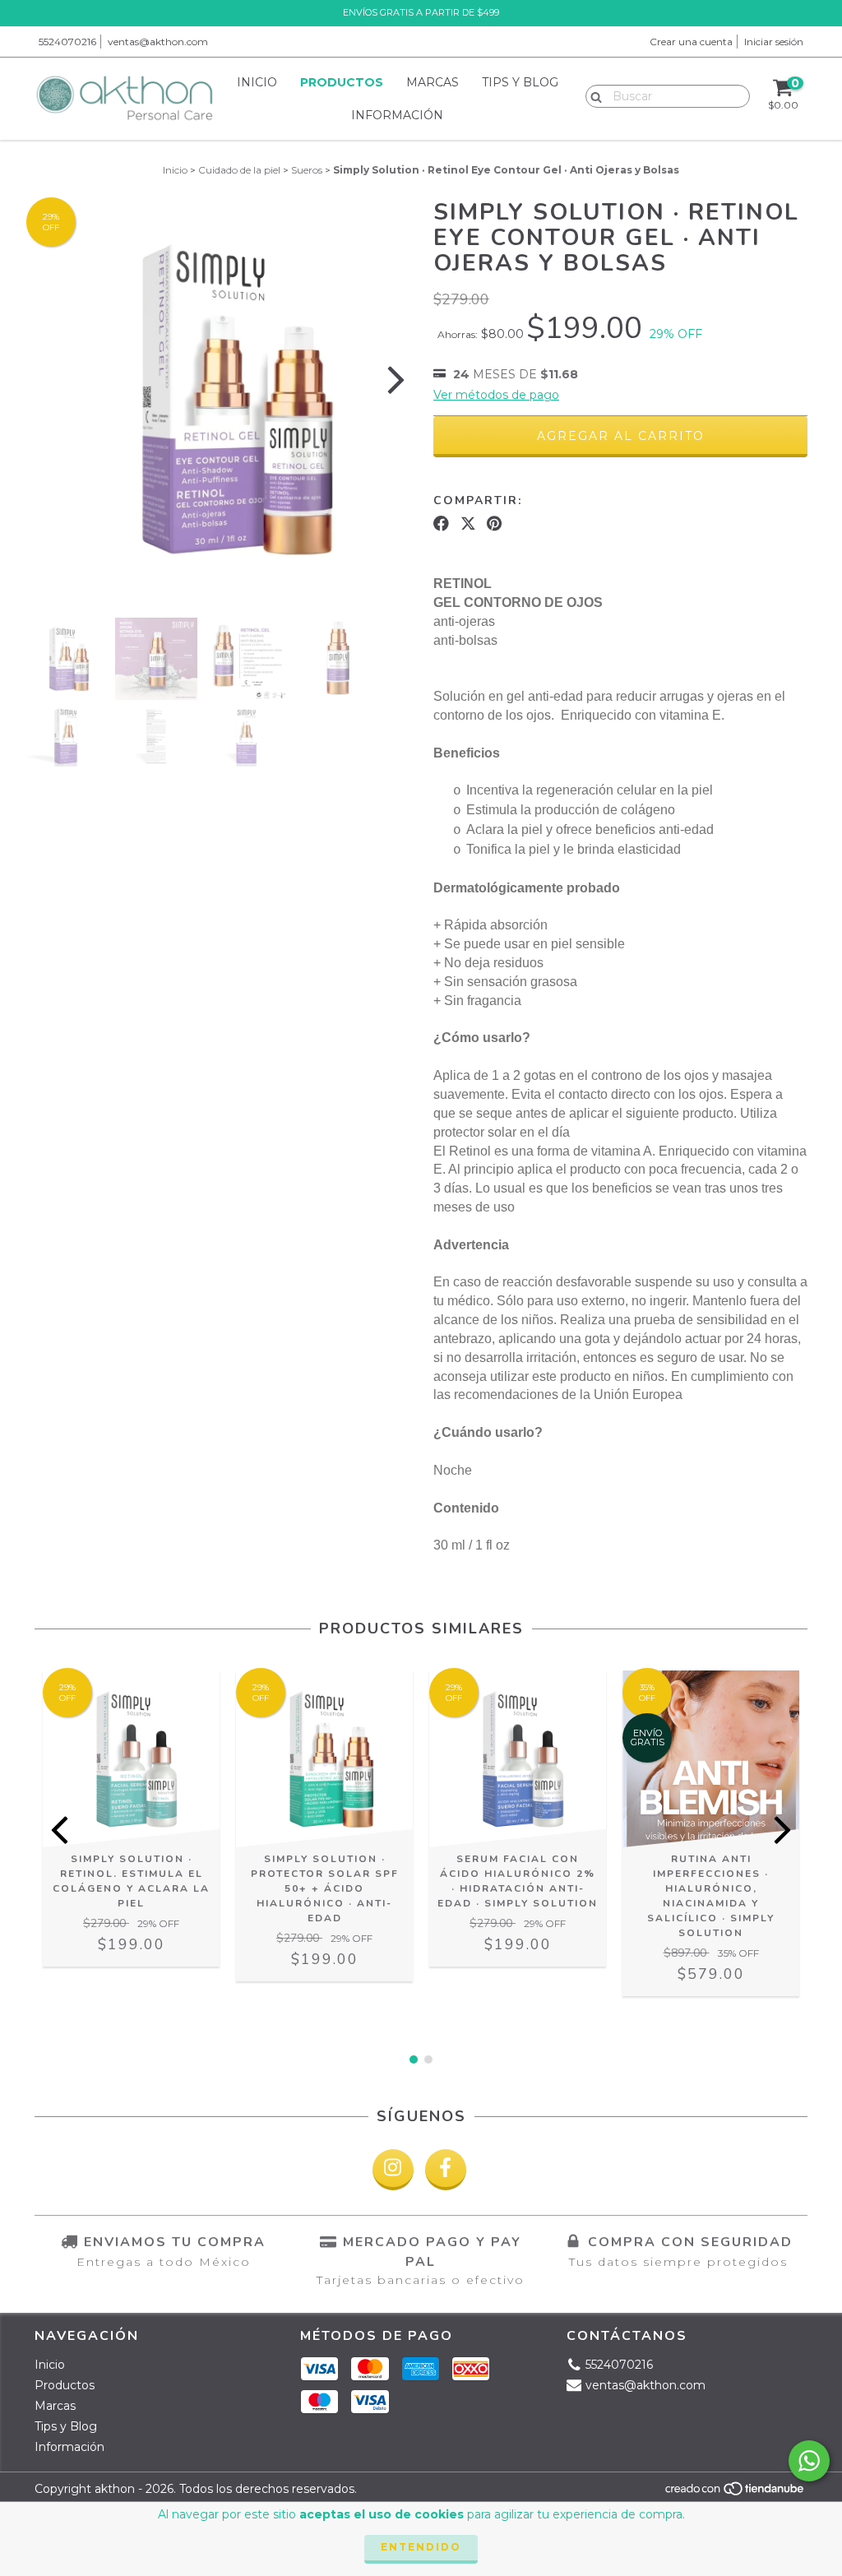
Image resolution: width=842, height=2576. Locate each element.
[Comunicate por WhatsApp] (809, 2461)
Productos (342, 82)
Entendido (421, 2547)
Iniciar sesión (774, 42)
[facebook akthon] (446, 2170)
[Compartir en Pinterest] (494, 523)
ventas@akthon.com (158, 42)
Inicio (257, 82)
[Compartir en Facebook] (441, 523)
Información (397, 115)
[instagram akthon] (393, 2170)
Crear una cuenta (691, 42)
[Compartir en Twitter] (468, 523)
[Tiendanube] (736, 2493)
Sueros (307, 170)
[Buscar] (592, 95)
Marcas (433, 82)
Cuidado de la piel (239, 170)
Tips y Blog (520, 82)
